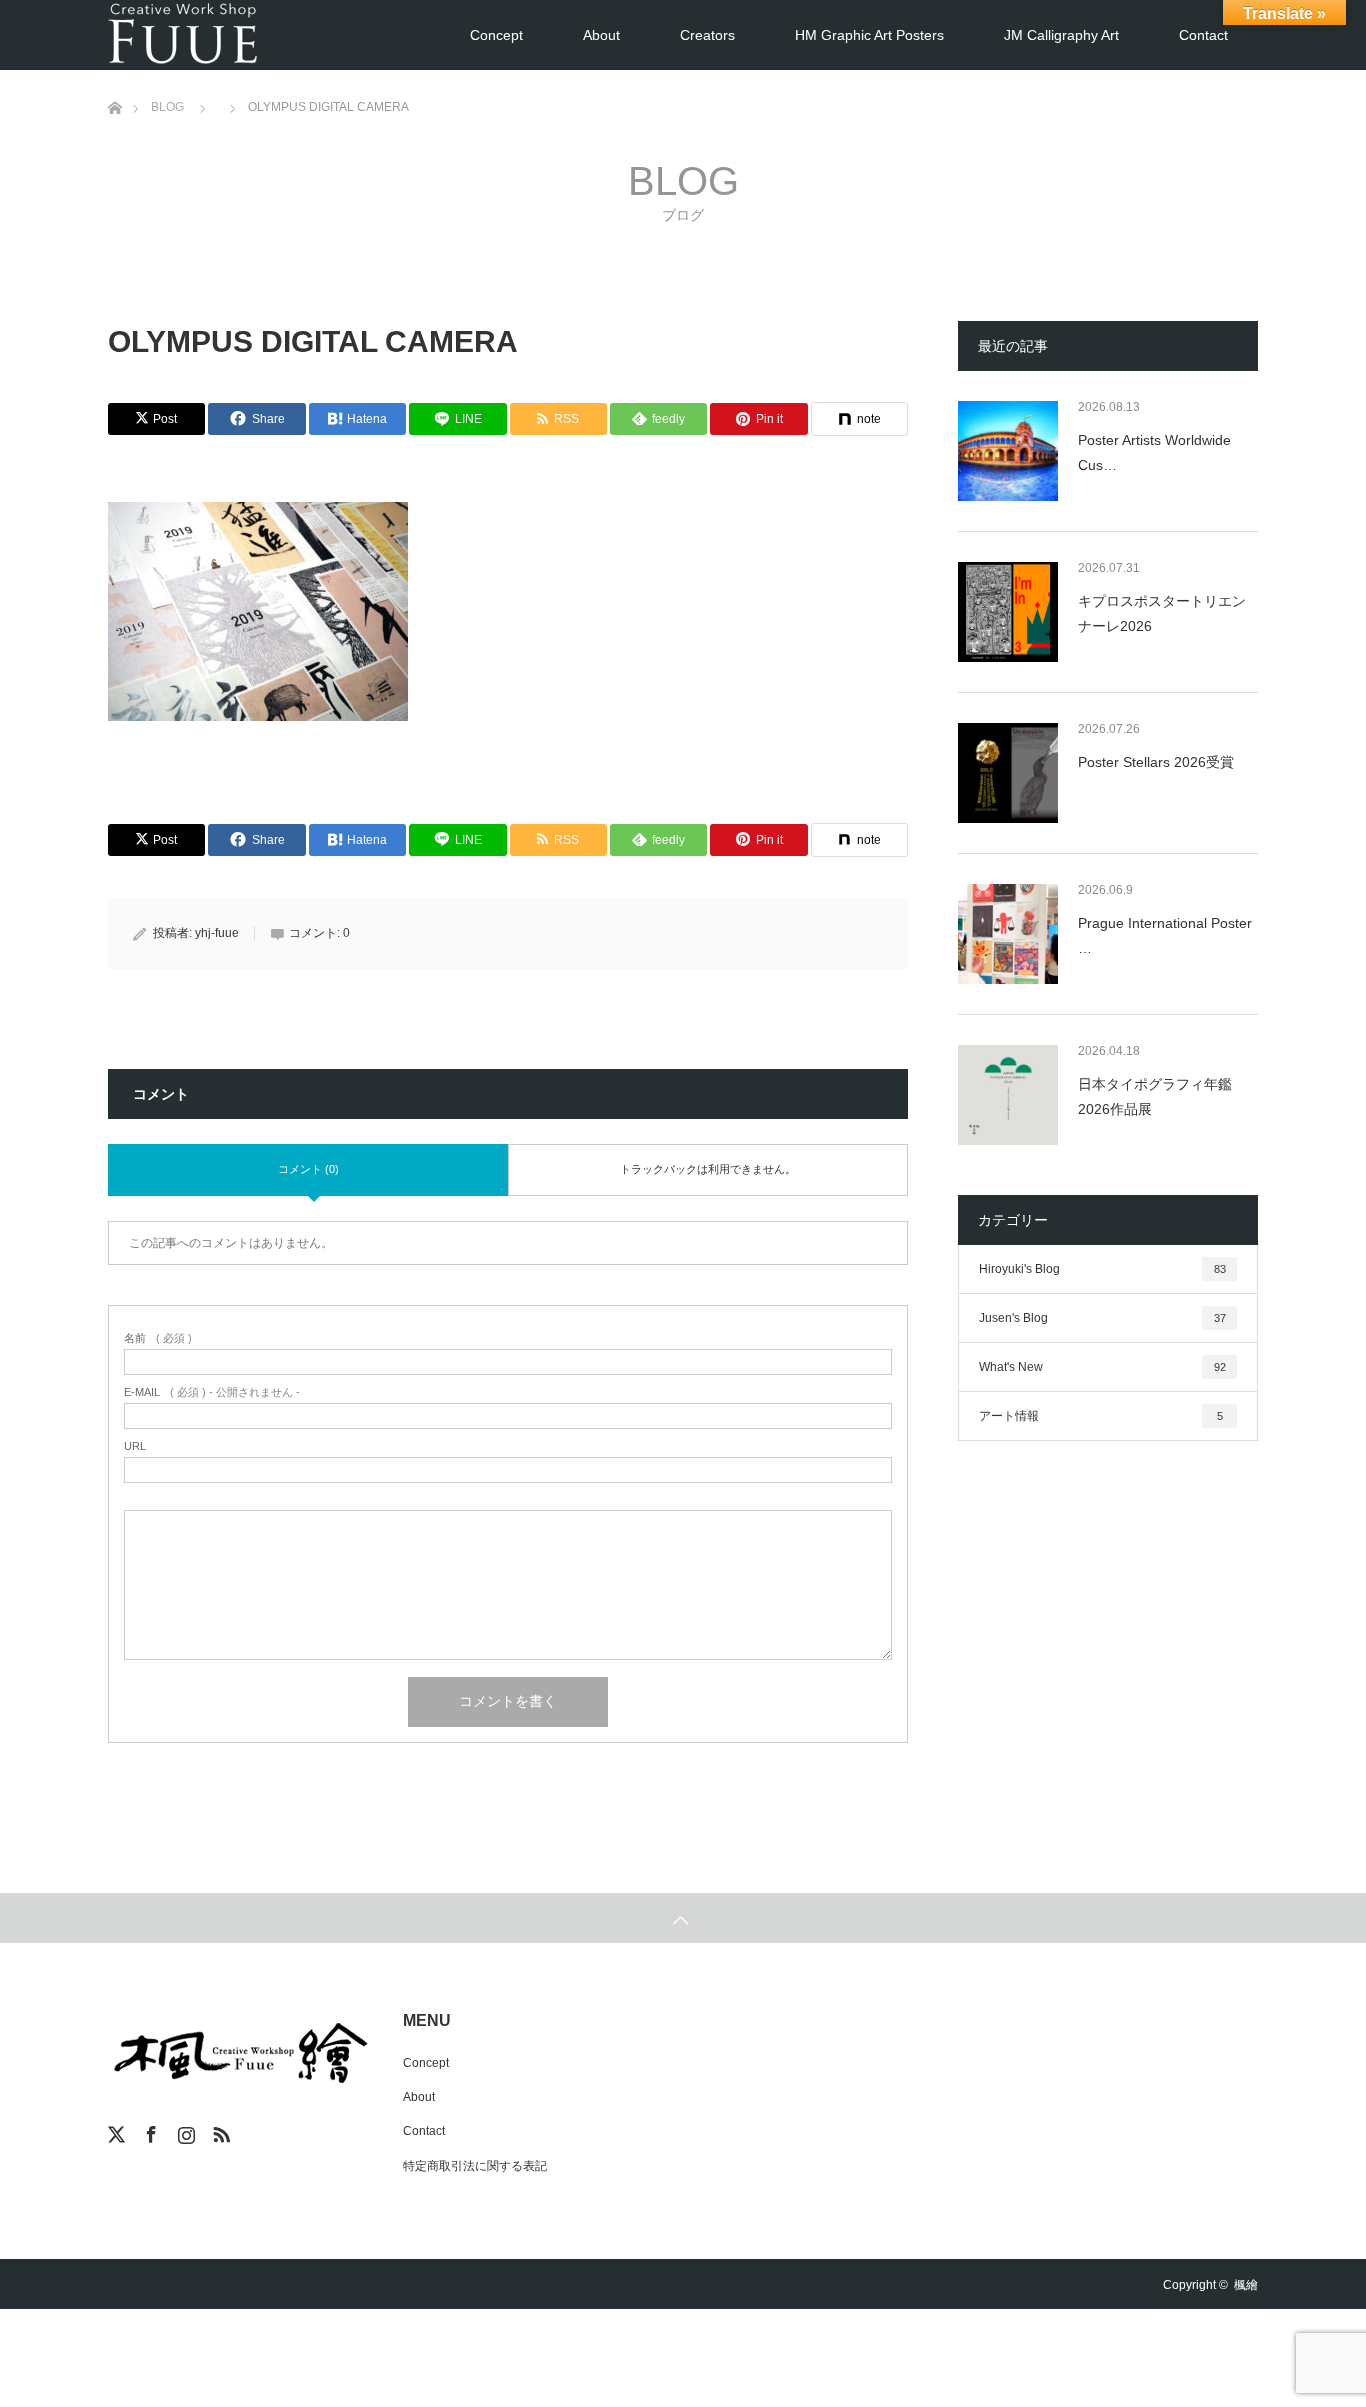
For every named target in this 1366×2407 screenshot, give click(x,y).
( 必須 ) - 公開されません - (212, 1392)
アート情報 (1101, 1416)
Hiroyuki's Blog (1102, 1269)
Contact (1203, 35)
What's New (1102, 1367)
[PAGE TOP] (683, 1918)
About (601, 35)
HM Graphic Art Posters (869, 35)
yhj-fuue (217, 933)
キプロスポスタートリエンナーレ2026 (1162, 613)
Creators (707, 35)
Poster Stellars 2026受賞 (1156, 762)
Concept (496, 35)
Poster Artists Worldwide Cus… (1154, 452)
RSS (219, 2131)
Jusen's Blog (1102, 1318)
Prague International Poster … (1165, 935)
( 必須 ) (158, 1338)
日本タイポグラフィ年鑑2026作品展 (1155, 1096)
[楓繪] (183, 35)
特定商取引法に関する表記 (475, 2166)
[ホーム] (114, 77)
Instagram (184, 2131)
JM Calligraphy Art (1061, 35)
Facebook (149, 2131)
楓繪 (1246, 2285)
